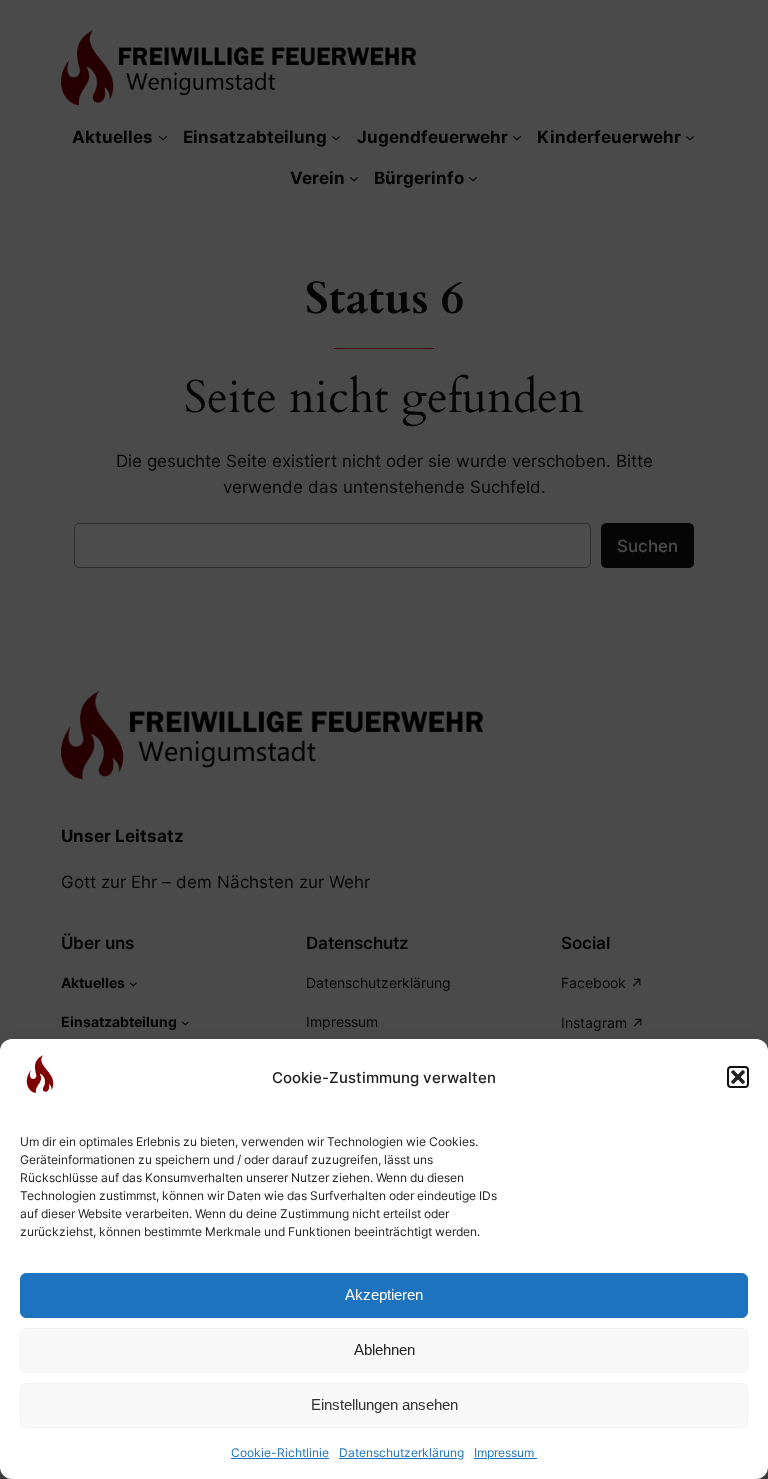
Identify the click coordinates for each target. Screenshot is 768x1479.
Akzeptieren (384, 1294)
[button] (738, 1077)
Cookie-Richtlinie (280, 1452)
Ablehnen (384, 1349)
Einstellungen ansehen (384, 1404)
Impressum (505, 1452)
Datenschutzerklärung (401, 1452)
